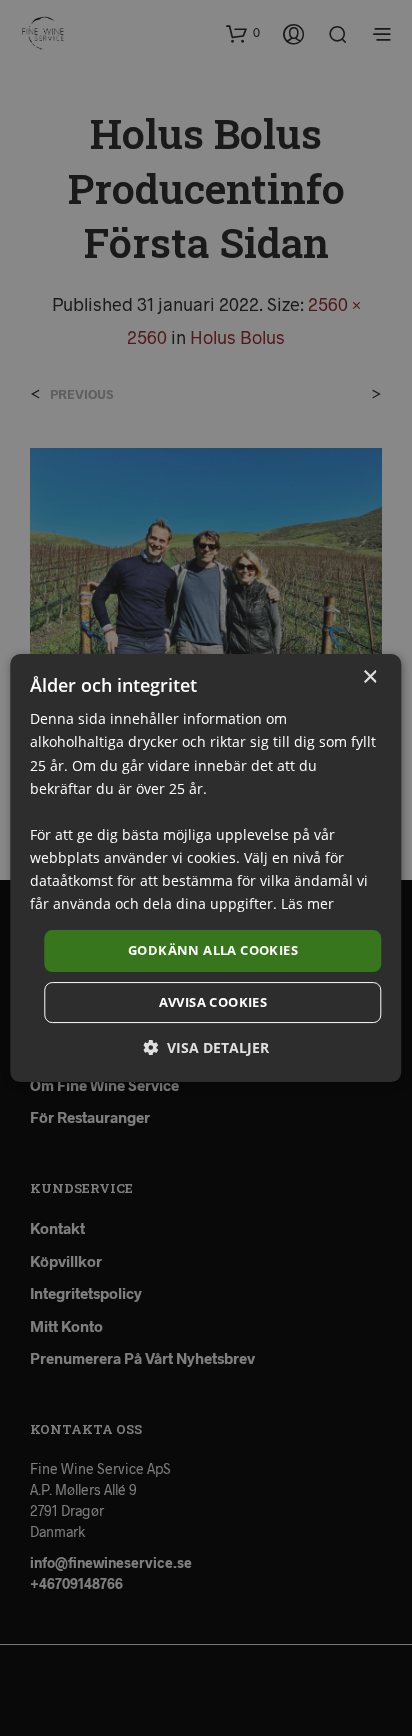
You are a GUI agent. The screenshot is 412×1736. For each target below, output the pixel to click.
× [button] (369, 677)
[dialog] (206, 868)
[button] (206, 1047)
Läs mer (307, 903)
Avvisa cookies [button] (213, 1002)
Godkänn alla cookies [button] (213, 950)
